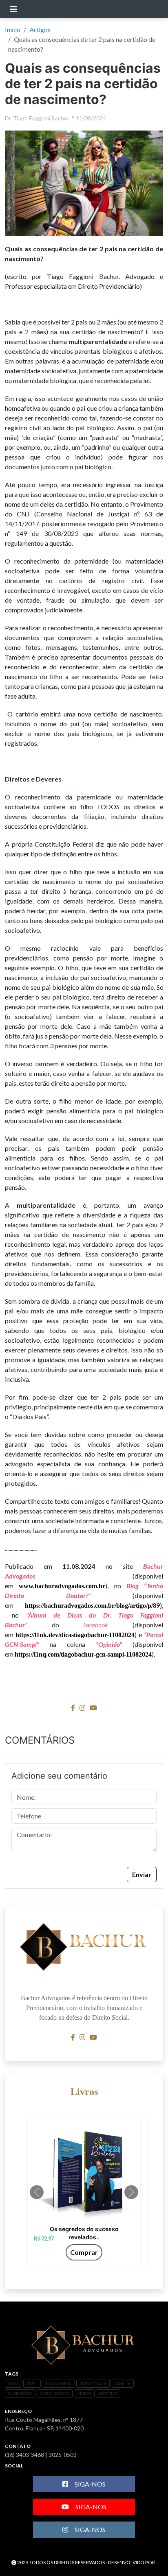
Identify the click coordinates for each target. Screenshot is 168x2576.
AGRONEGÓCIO (55, 2393)
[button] (37, 2192)
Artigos (40, 29)
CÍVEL (32, 2384)
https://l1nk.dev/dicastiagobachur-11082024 (75, 1635)
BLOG (13, 2384)
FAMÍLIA (122, 2384)
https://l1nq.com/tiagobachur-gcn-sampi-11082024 (83, 1654)
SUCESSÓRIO (20, 2393)
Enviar (142, 1874)
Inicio (13, 29)
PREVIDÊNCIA (93, 2384)
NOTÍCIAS (108, 2393)
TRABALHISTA (59, 2384)
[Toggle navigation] (13, 9)
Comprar (84, 2252)
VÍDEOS (84, 2393)
